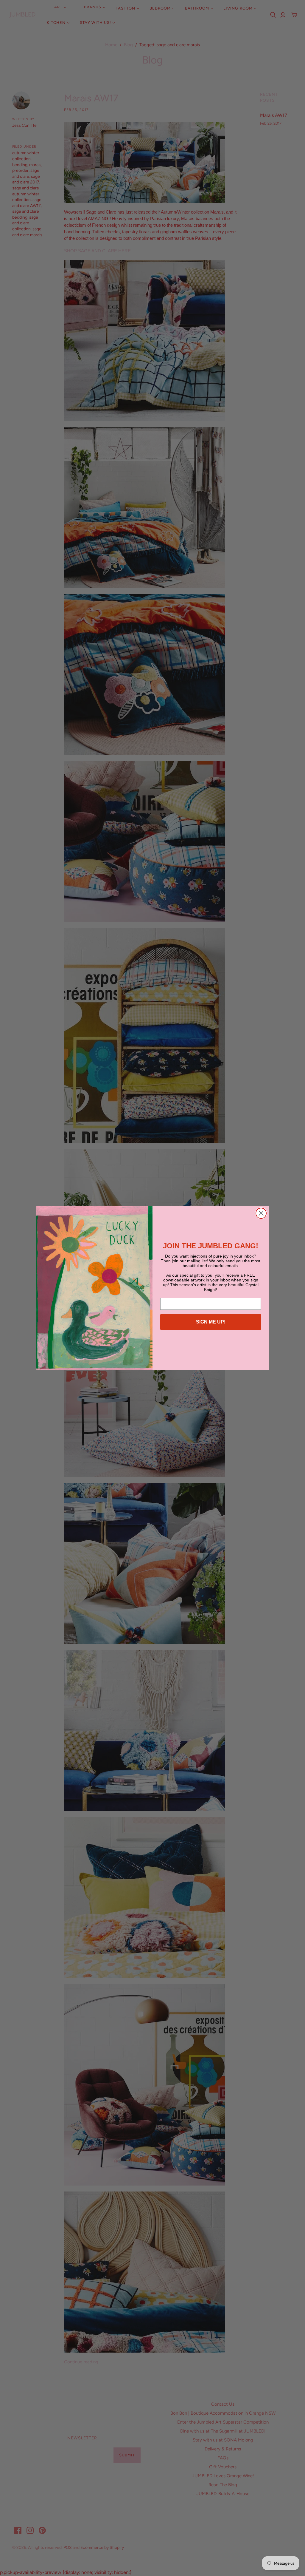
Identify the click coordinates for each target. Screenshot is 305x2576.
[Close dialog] (261, 1213)
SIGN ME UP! (211, 1322)
